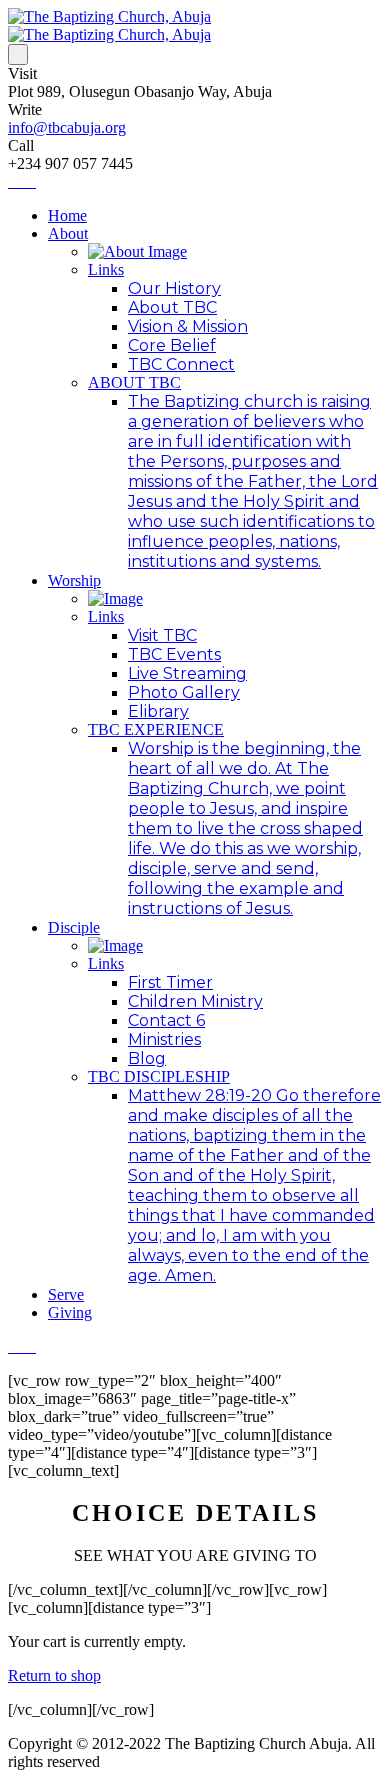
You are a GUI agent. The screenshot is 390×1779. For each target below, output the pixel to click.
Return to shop (54, 1675)
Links (106, 269)
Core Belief (172, 345)
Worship (74, 580)
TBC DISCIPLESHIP (159, 1076)
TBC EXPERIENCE (156, 729)
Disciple (74, 927)
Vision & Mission (188, 326)
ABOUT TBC (134, 382)
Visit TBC (162, 635)
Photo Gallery (184, 692)
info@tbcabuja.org (67, 127)
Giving (70, 1312)
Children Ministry (195, 1001)
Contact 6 (166, 1020)
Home (67, 215)
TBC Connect (181, 364)
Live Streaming (187, 673)
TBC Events (174, 654)
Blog (147, 1058)
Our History (174, 288)
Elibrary (158, 711)
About (68, 233)
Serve (66, 1294)
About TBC (172, 307)
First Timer (170, 982)
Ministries (164, 1039)
